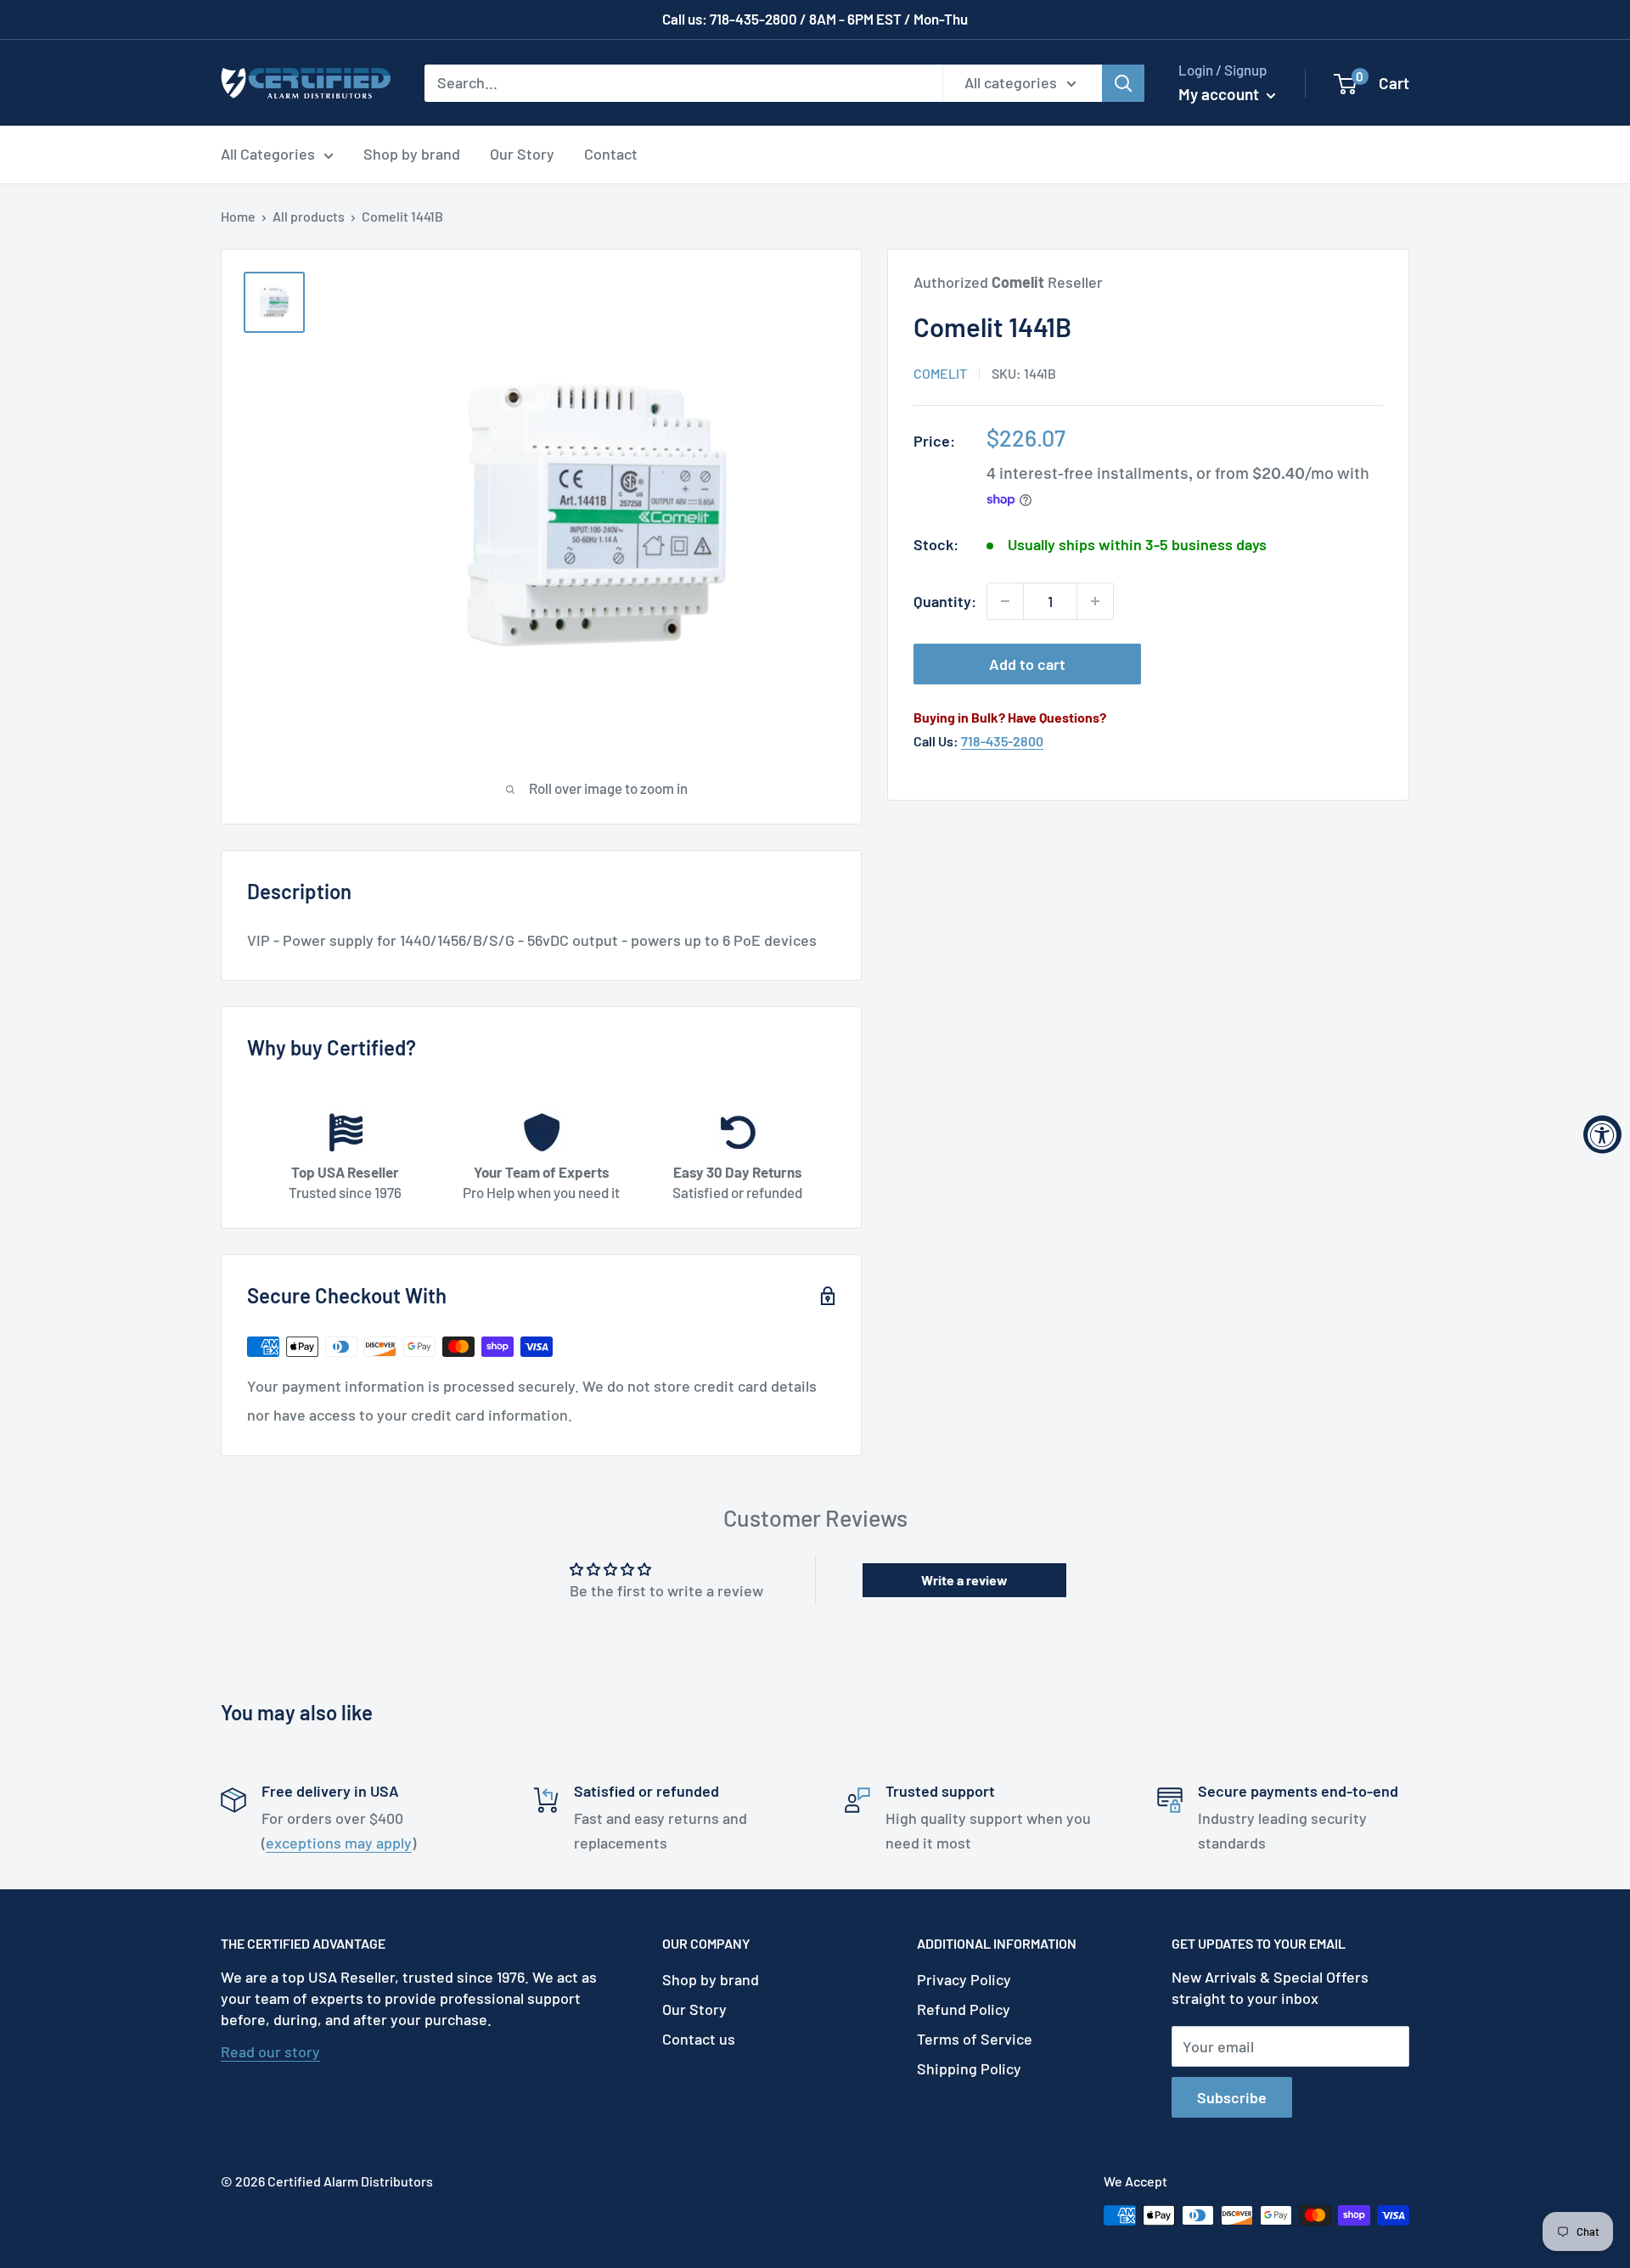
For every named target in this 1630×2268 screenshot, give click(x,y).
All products (309, 216)
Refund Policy (964, 2009)
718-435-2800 (1002, 741)
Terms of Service (975, 2039)
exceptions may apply (339, 1843)
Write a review (964, 1580)
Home (238, 216)
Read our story (270, 2051)
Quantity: (945, 601)
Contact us (699, 2039)
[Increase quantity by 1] (1095, 601)
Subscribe (1232, 2097)
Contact (611, 154)
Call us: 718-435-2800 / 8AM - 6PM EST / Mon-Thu (815, 19)
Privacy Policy (964, 1979)
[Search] (1123, 82)
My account (1220, 94)
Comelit (940, 373)
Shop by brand (412, 154)
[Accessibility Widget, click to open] (1602, 1134)
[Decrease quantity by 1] (1005, 601)
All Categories (268, 154)
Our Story (522, 154)
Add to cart (1027, 664)
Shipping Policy (969, 2068)
